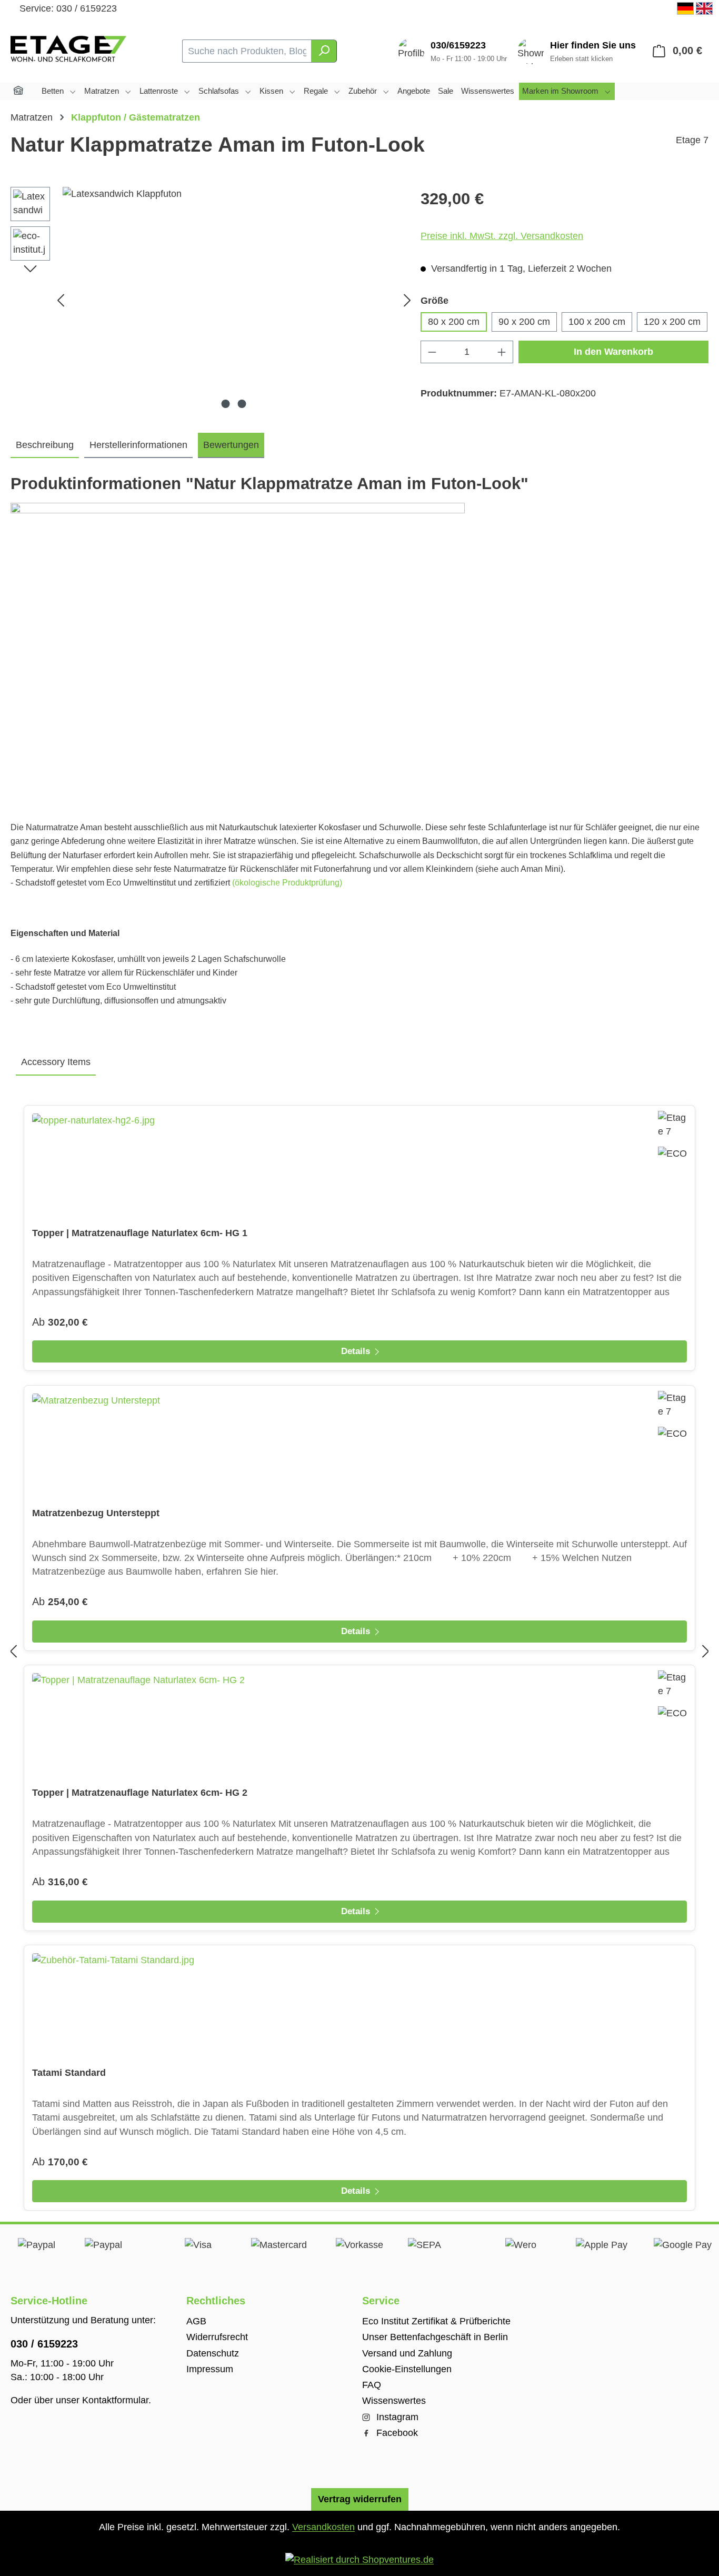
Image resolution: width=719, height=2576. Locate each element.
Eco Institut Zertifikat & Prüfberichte (436, 2321)
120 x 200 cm (672, 322)
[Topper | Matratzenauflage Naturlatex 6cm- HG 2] (359, 1726)
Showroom (593, 46)
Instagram (396, 2417)
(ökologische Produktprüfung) (287, 883)
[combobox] (247, 51)
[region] (213, 300)
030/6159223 (458, 45)
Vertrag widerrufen (360, 2499)
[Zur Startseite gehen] (68, 49)
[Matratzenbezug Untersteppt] (359, 1446)
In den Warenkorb (613, 352)
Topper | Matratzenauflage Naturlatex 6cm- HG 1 (140, 1233)
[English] (704, 8)
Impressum (210, 2369)
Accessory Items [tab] (56, 1062)
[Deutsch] (685, 8)
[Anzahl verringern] (432, 352)
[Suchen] (324, 51)
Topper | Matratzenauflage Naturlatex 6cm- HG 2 (140, 1793)
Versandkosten (323, 2527)
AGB (196, 2321)
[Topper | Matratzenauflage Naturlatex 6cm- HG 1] (359, 1166)
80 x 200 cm (454, 322)
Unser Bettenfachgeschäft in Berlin (435, 2337)
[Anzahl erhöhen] (502, 352)
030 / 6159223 (44, 2344)
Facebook (396, 2433)
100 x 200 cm (597, 322)
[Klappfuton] (234, 300)
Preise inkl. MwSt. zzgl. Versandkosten (502, 236)
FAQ (372, 2385)
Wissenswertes (394, 2401)
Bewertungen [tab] (231, 445)
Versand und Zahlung (407, 2353)
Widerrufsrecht (217, 2337)
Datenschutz (213, 2353)
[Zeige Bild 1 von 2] (226, 404)
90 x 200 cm (524, 322)
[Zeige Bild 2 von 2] (242, 404)
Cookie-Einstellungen (407, 2369)
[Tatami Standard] (359, 2006)
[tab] (45, 445)
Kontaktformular (115, 2400)
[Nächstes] (407, 300)
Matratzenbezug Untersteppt (96, 1513)
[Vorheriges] (61, 300)
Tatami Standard (69, 2073)
